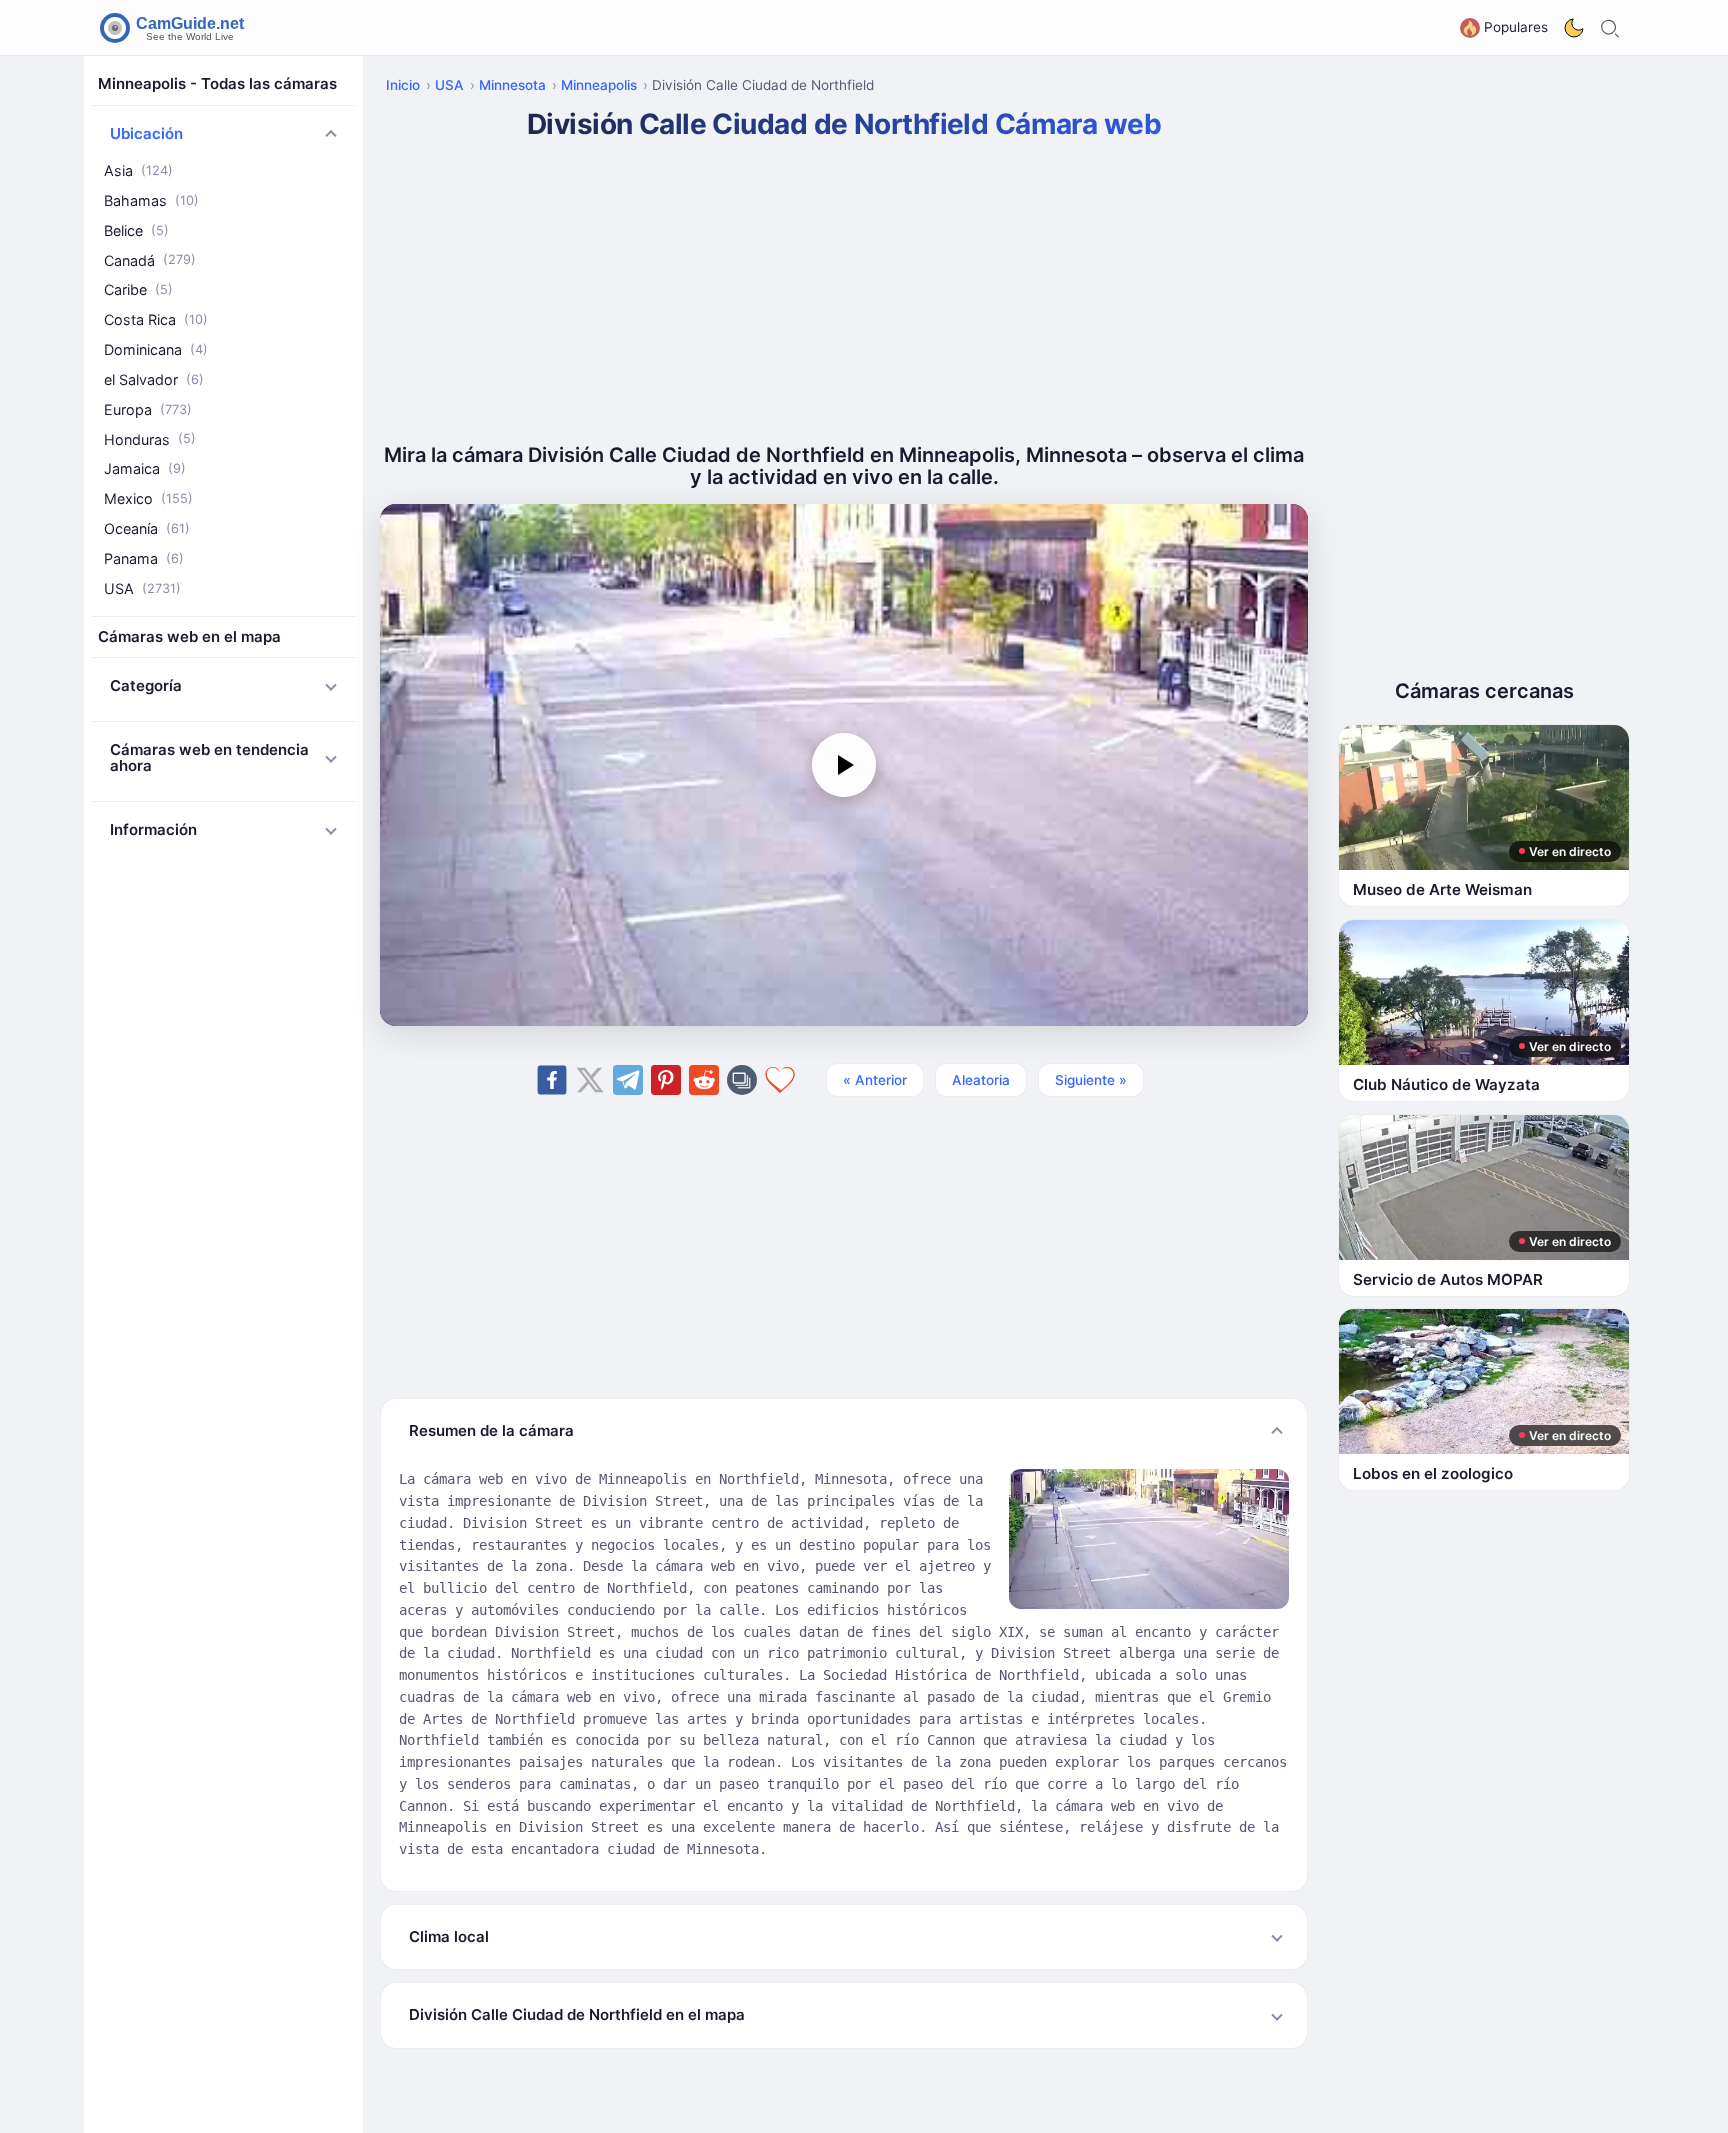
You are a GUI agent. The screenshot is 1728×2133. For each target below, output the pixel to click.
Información (153, 829)
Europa (148, 409)
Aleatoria (981, 1080)
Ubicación (146, 133)
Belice (136, 230)
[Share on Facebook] (552, 1080)
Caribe (138, 289)
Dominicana (156, 349)
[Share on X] (590, 1080)
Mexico (148, 498)
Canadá (150, 260)
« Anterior (875, 1080)
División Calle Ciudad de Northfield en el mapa (577, 2014)
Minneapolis (599, 85)
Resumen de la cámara (491, 1430)
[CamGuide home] (175, 28)
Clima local (449, 1936)
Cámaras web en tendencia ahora (209, 758)
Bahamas (151, 200)
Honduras (150, 439)
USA (142, 588)
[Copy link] (742, 1080)
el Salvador (154, 379)
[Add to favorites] (780, 1080)
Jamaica (145, 468)
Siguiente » (1091, 1080)
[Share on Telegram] (628, 1080)
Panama (144, 558)
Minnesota (512, 85)
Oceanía (147, 528)
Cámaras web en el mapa (189, 636)
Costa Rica (156, 319)
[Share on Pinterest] (666, 1080)
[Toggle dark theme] (1574, 28)
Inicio (403, 85)
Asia (138, 170)
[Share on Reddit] (704, 1080)
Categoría (146, 685)
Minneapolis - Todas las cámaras (217, 83)
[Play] (844, 765)
